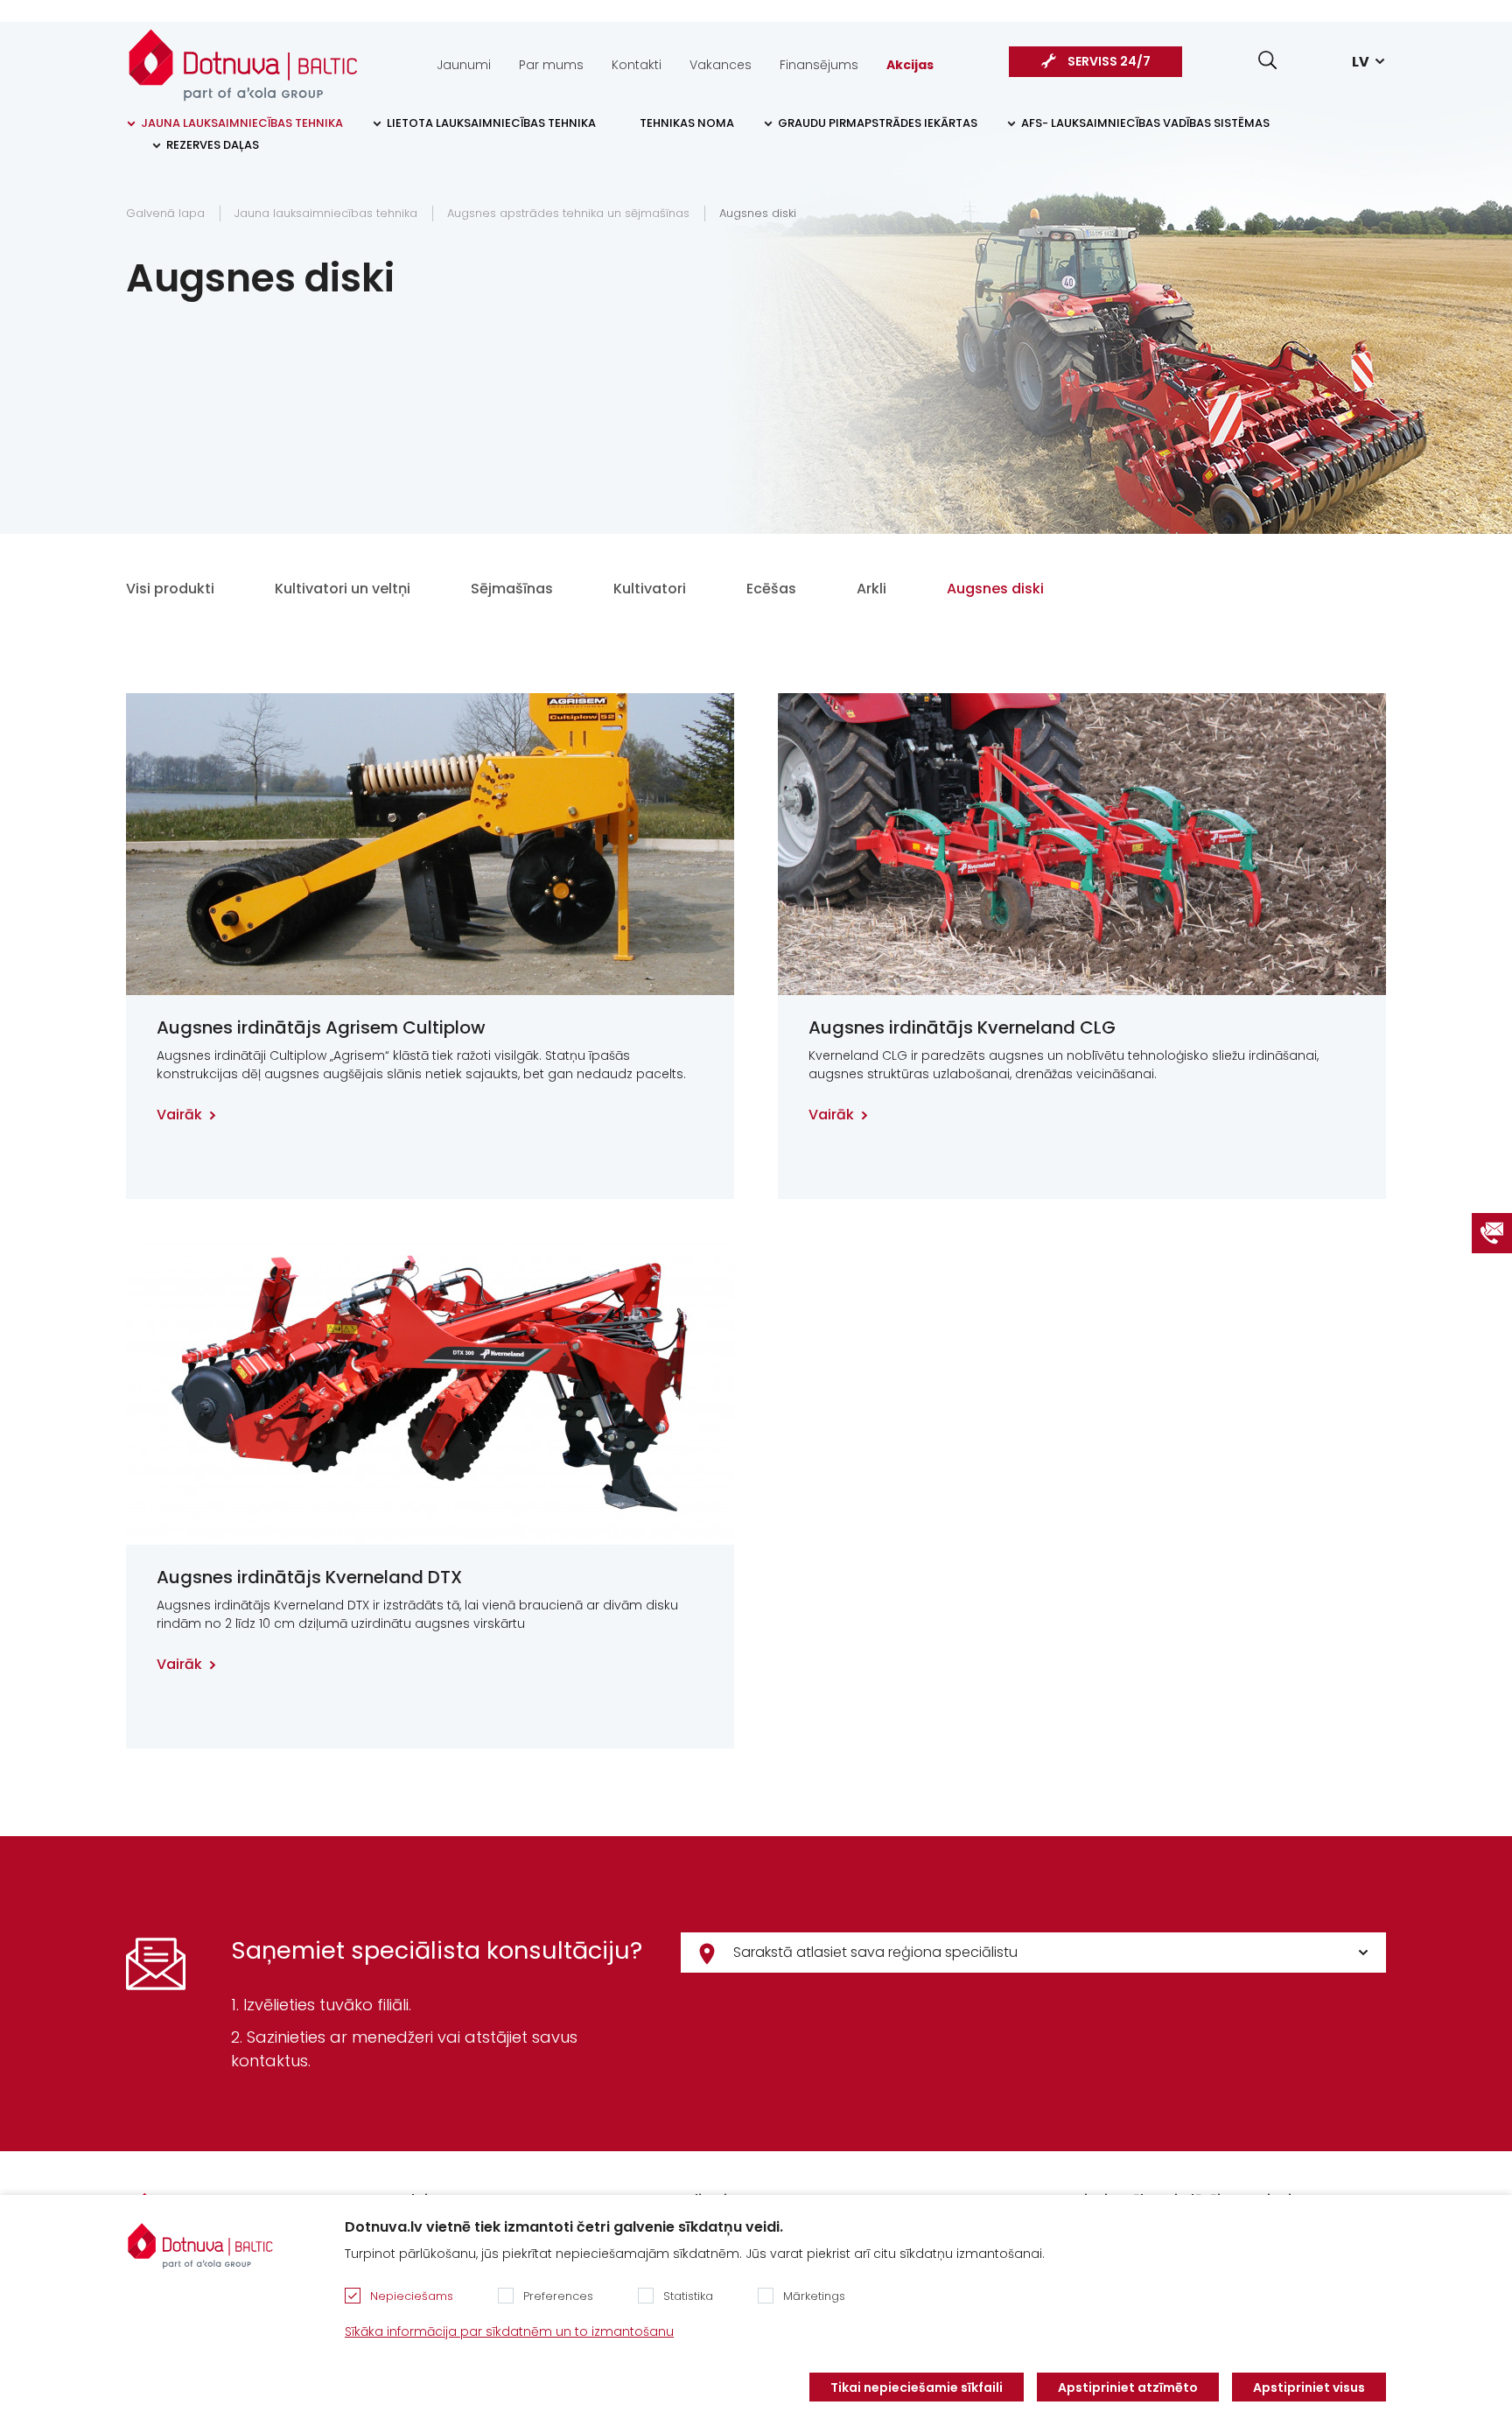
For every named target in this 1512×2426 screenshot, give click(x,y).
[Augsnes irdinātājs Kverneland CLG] (1082, 844)
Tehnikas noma (687, 123)
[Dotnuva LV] (243, 56)
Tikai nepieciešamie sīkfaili (917, 2387)
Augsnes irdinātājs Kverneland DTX (309, 1577)
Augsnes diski (758, 213)
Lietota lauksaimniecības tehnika (491, 123)
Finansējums (819, 65)
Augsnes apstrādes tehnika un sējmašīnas (568, 213)
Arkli (871, 589)
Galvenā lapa (165, 213)
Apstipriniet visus (1309, 2387)
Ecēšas (771, 589)
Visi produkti (170, 589)
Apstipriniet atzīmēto (1128, 2387)
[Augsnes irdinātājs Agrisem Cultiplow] (430, 844)
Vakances (721, 65)
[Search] (1267, 60)
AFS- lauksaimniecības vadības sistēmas (1145, 123)
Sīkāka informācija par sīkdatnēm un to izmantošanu (509, 2331)
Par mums (551, 65)
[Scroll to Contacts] (1492, 1233)
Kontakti (637, 65)
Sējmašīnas (512, 589)
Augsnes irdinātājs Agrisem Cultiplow (321, 1027)
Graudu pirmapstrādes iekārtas (878, 123)
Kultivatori (650, 589)
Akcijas (910, 65)
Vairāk (179, 1115)
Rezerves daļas (213, 145)
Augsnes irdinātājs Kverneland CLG (962, 1027)
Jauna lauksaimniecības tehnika (242, 123)
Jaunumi (464, 65)
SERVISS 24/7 (1109, 61)
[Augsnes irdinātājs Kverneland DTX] (430, 1394)
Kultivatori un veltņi (343, 589)
